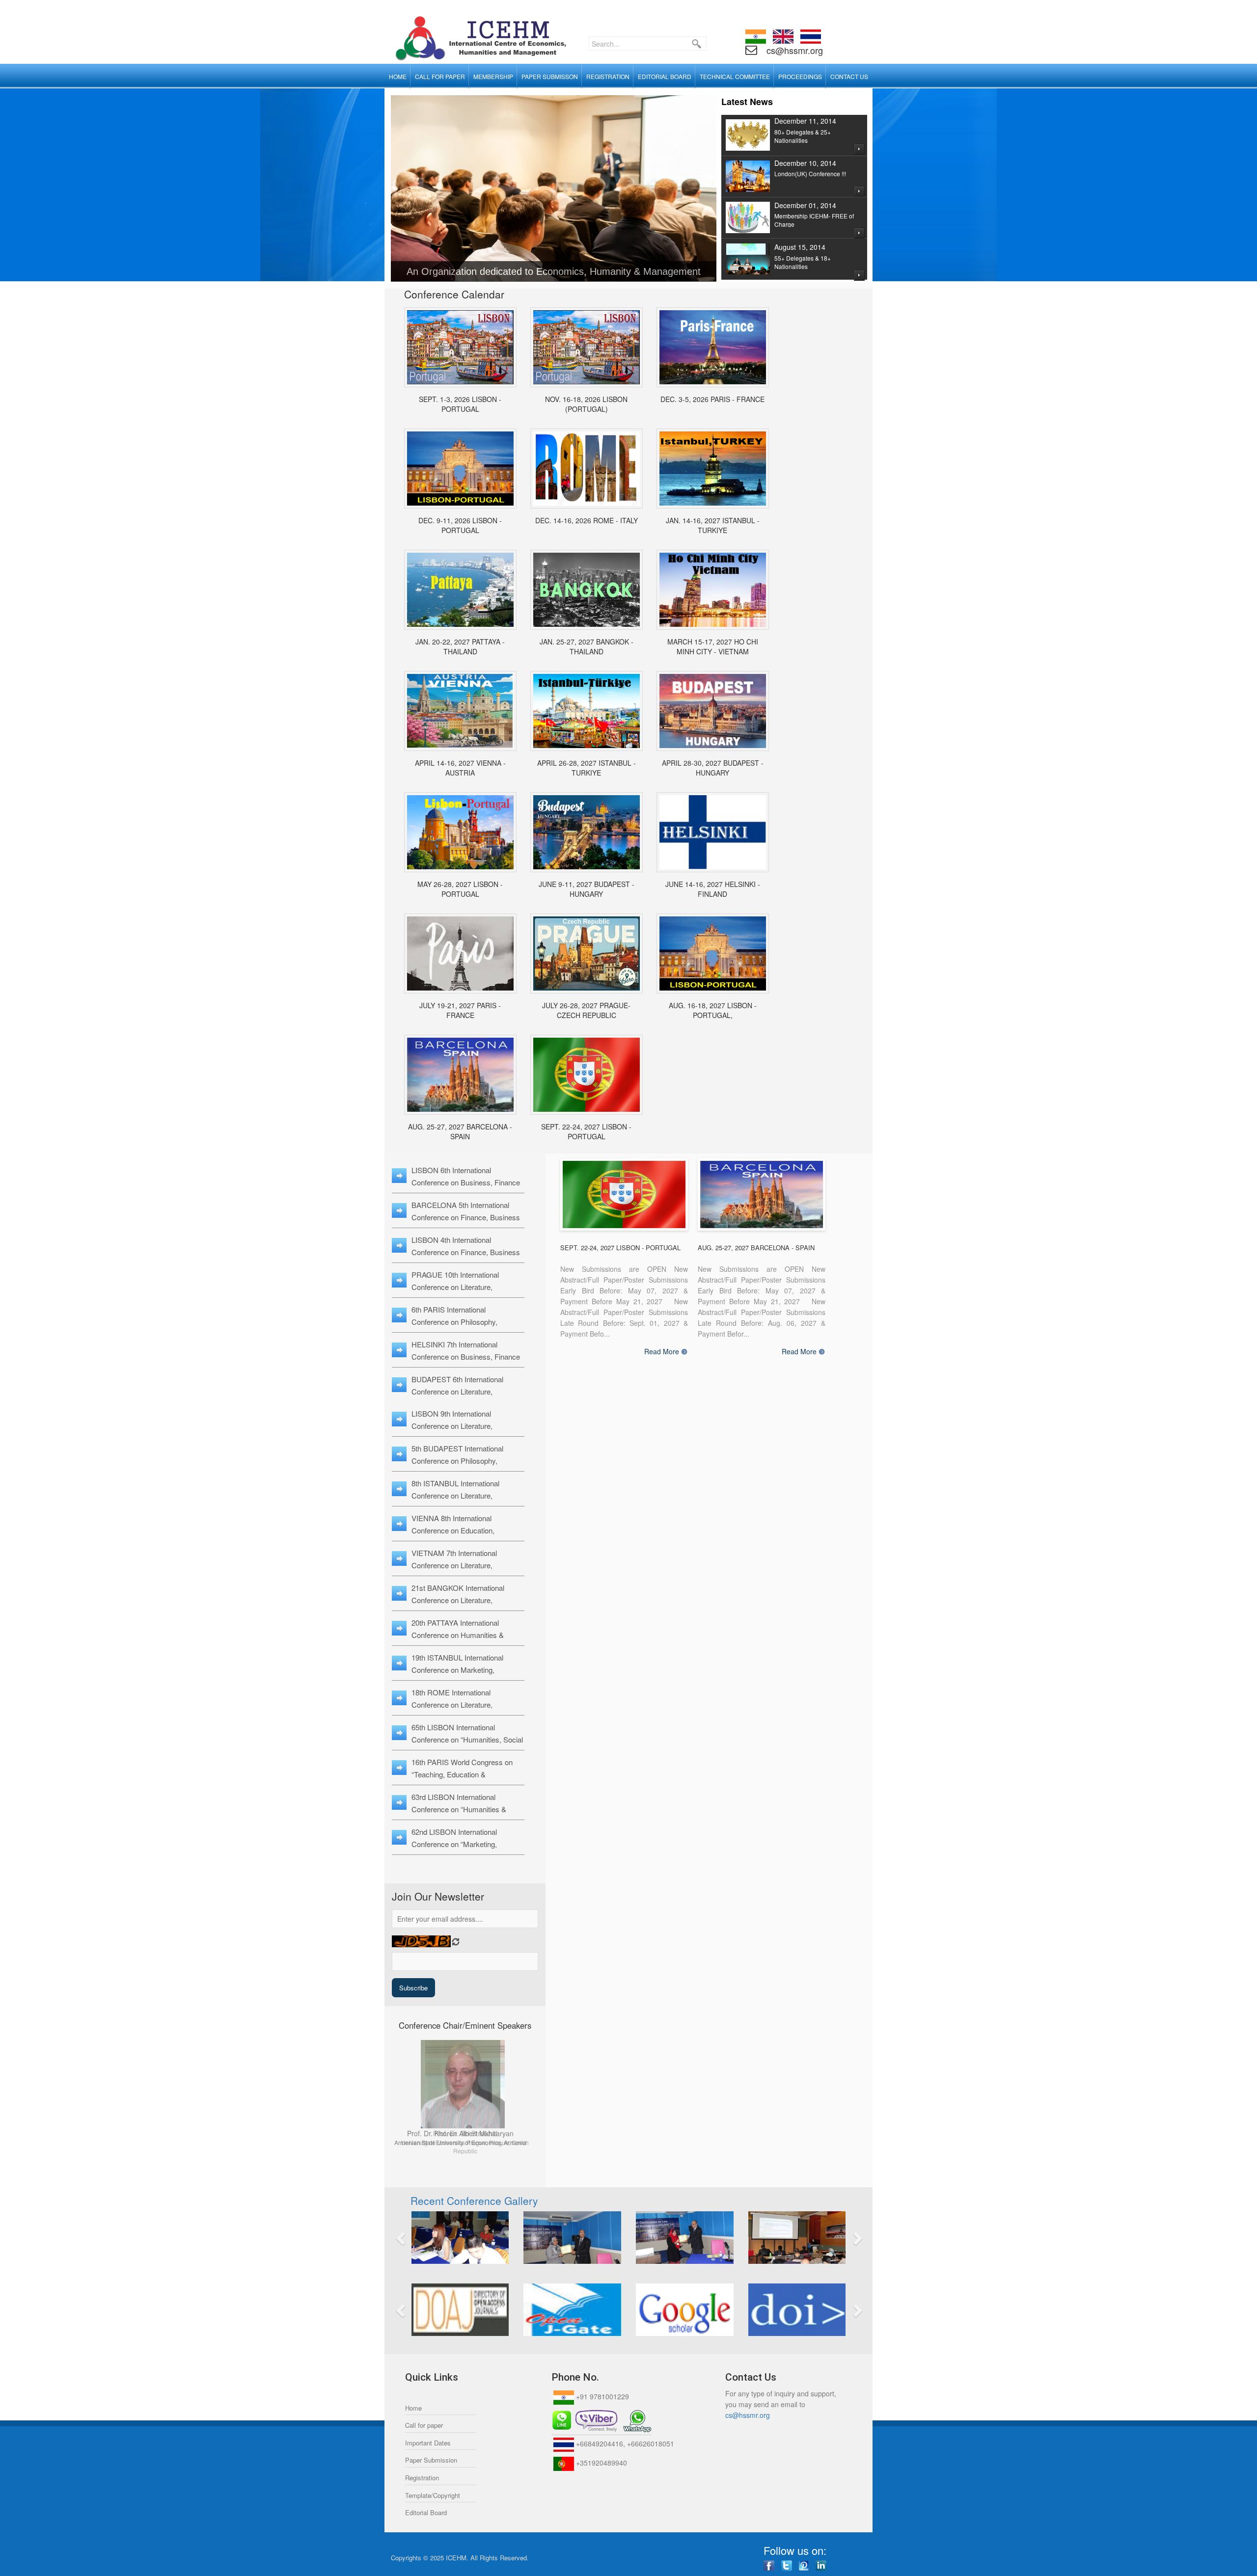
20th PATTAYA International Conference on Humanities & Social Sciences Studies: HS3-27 (465, 1635)
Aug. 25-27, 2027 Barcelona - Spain (460, 1131)
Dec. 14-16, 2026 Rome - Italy (587, 520)
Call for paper (424, 2425)
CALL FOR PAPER (440, 76)
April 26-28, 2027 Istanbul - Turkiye (587, 768)
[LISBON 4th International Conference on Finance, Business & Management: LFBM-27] (713, 953)
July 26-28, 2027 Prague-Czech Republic (586, 1010)
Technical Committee (735, 76)
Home (413, 2408)
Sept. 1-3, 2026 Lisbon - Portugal (460, 404)
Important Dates (428, 2443)
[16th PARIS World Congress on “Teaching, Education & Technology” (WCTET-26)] (713, 347)
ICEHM (456, 2558)
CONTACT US (849, 76)
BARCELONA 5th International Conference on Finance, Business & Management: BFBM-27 (466, 1217)
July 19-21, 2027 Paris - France (460, 1010)
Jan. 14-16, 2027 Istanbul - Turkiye (713, 525)
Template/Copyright (433, 2495)
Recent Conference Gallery (474, 2200)
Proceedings (800, 76)
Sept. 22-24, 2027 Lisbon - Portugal (586, 1131)
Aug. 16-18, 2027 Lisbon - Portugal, (713, 1010)
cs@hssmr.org (793, 50)
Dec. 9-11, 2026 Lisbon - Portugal (460, 525)
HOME (398, 76)
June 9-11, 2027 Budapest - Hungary (587, 889)
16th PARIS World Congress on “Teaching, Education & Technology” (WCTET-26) (462, 1774)
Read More (662, 1352)
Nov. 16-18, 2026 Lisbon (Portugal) (586, 404)
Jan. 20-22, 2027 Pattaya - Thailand (460, 646)
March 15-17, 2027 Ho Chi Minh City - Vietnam (713, 646)
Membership (493, 76)
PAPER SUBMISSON (550, 76)
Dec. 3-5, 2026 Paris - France (712, 399)
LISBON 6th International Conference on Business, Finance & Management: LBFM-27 (466, 1182)
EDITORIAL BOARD (665, 76)
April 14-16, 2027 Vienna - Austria (460, 768)
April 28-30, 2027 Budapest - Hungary (713, 768)
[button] (438, 2238)
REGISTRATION (608, 76)
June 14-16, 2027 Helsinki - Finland (713, 889)
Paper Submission (431, 2460)
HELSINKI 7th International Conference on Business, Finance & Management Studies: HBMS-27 (467, 1356)
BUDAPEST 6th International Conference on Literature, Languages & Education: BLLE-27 (465, 1391)
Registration (422, 2478)
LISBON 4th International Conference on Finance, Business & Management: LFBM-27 (466, 1252)
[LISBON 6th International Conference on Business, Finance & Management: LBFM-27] (587, 1075)
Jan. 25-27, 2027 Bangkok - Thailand (587, 646)
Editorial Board (426, 2512)
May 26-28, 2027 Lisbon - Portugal (460, 889)
